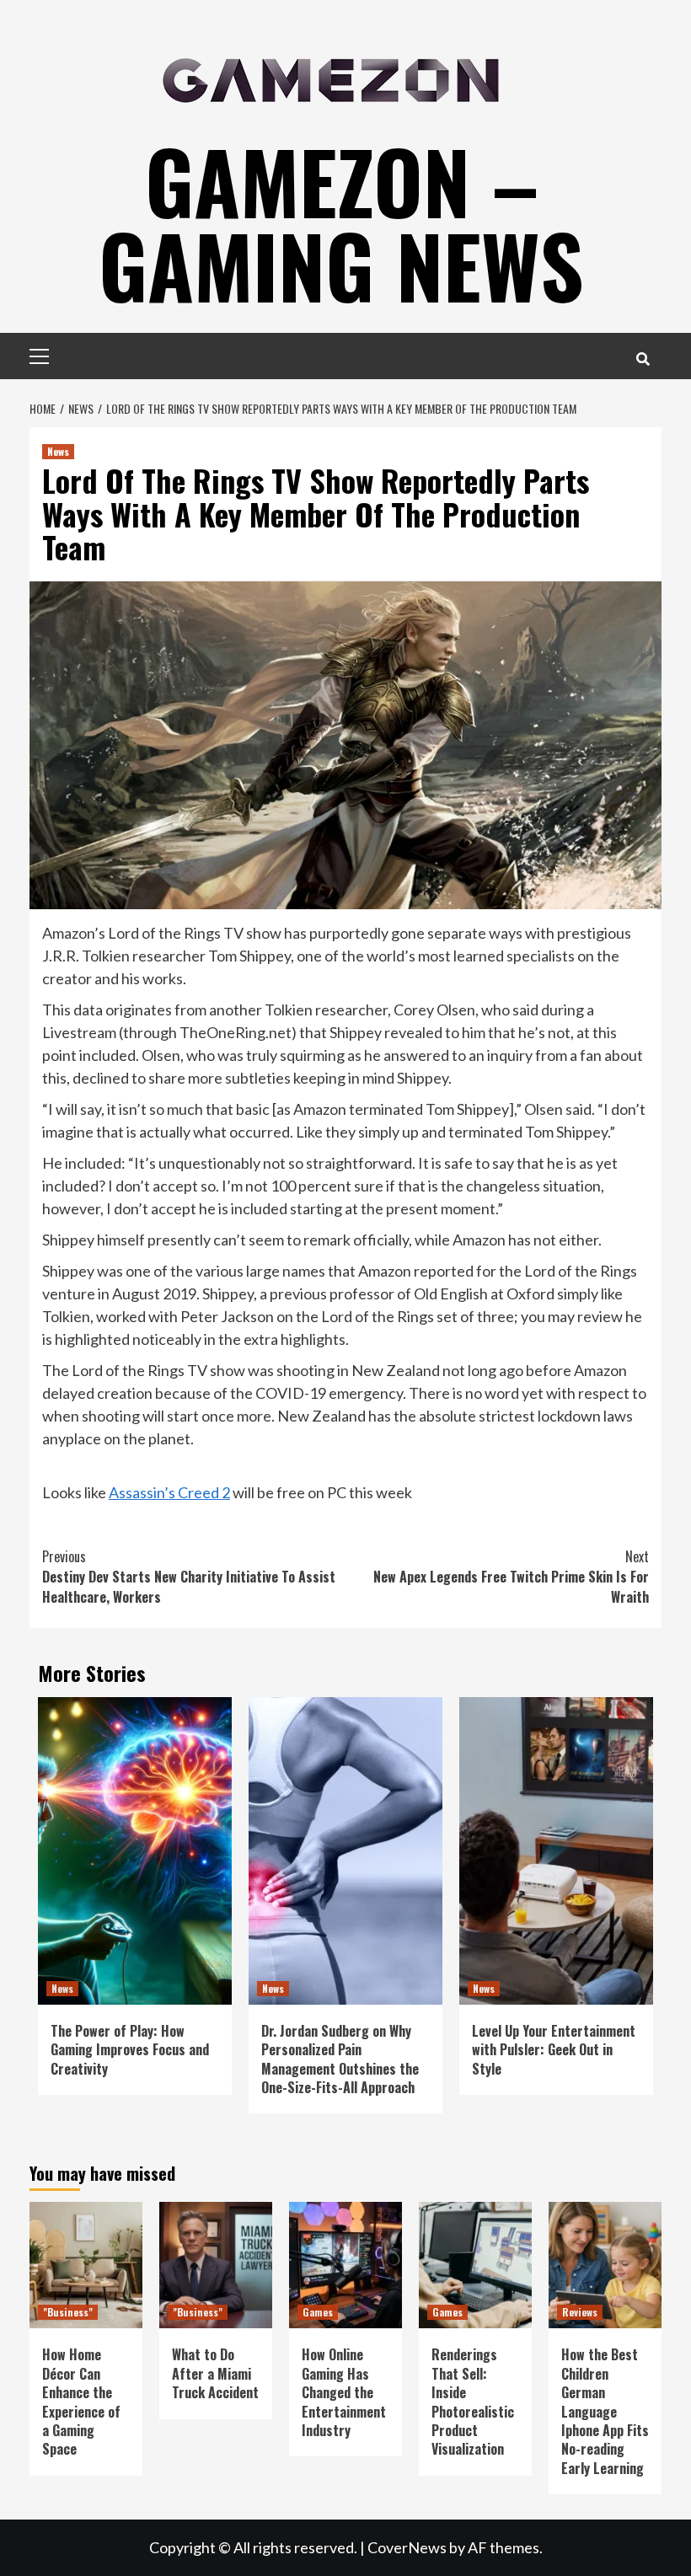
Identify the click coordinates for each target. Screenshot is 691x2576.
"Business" (68, 2312)
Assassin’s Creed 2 (169, 1492)
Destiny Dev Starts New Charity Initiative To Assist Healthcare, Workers (189, 1577)
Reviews (580, 2312)
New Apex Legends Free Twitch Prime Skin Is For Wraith (511, 1577)
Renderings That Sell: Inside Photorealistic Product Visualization (473, 2402)
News (58, 451)
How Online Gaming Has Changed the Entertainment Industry (344, 2392)
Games (318, 2312)
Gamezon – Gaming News (341, 222)
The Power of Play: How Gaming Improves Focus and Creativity (130, 2050)
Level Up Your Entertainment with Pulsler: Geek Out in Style (554, 2050)
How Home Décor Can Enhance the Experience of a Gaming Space (81, 2402)
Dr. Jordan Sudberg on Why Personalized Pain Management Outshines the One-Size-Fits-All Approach (340, 2059)
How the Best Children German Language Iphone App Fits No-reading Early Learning (605, 2411)
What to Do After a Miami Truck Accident (215, 2373)
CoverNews (407, 2547)
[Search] (643, 358)
